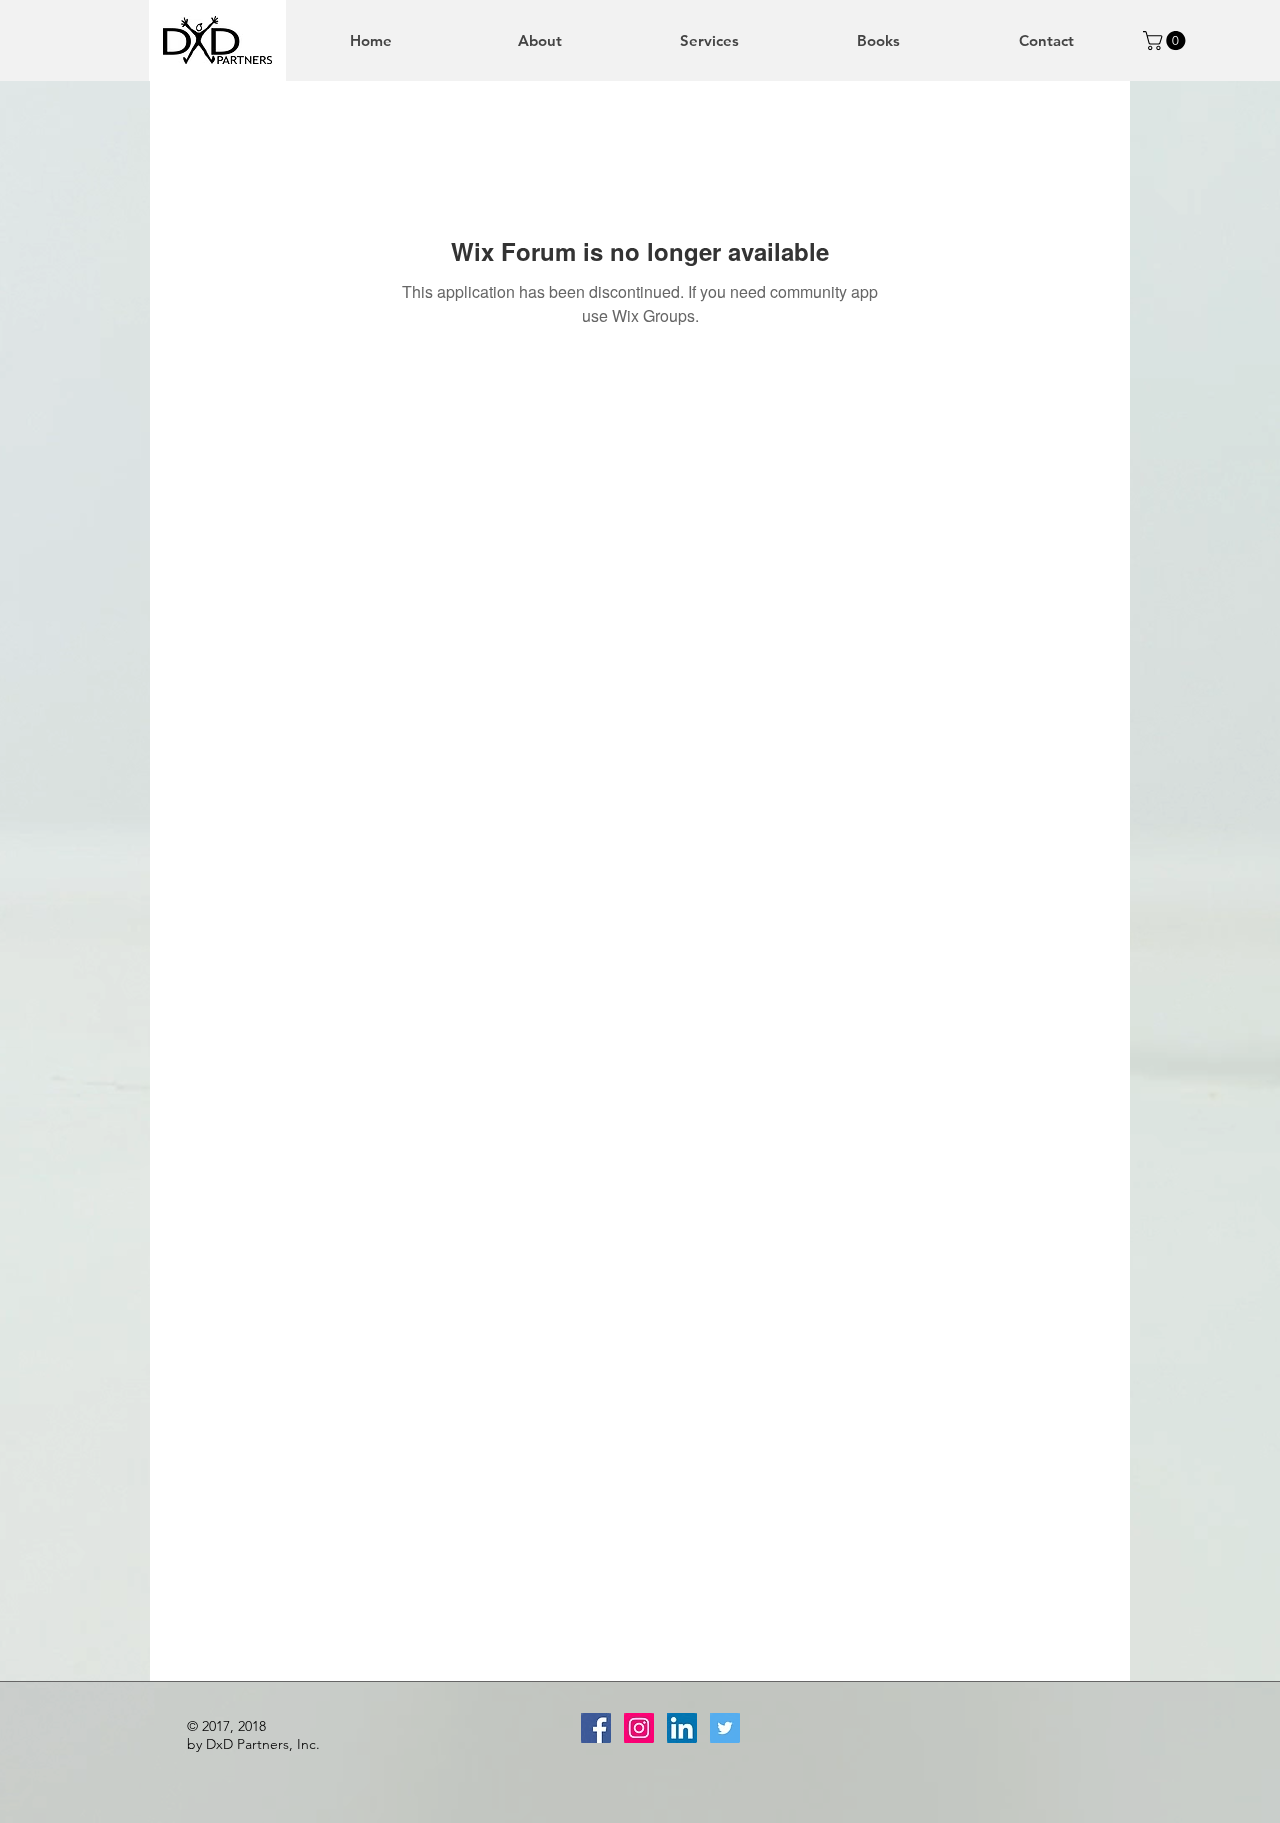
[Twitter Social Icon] (725, 1728)
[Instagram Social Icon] (639, 1728)
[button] (1166, 40)
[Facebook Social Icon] (596, 1728)
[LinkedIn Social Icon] (682, 1728)
